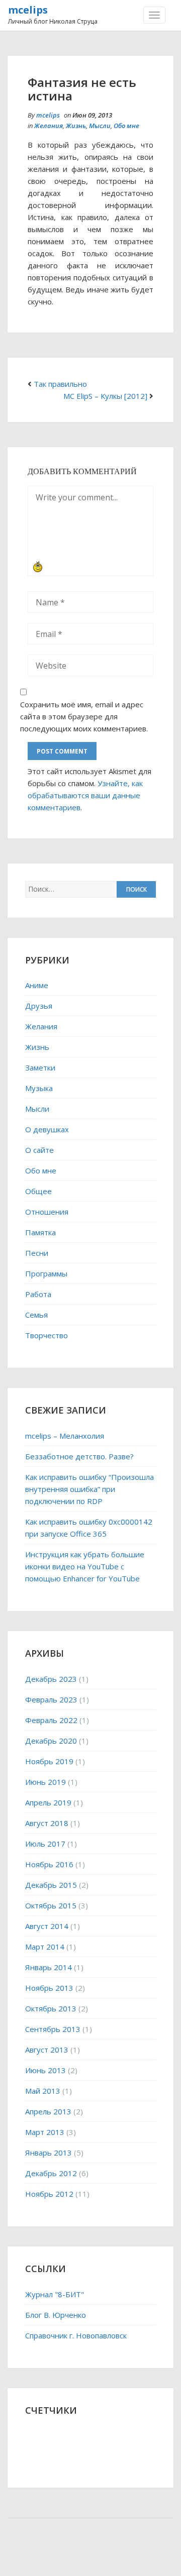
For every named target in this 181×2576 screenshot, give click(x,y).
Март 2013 (45, 2132)
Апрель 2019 (48, 1802)
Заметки (40, 1067)
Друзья (39, 1006)
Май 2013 (43, 2091)
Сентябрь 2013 (53, 2029)
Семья (36, 1315)
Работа (38, 1294)
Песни (37, 1253)
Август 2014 (47, 1926)
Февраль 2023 (51, 1699)
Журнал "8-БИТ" (55, 2294)
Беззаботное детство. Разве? (79, 1456)
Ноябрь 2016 (49, 1864)
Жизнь (76, 126)
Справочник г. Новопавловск (76, 2335)
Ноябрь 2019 (49, 1761)
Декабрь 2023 (51, 1679)
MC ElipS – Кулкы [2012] (105, 396)
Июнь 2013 (46, 2070)
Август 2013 (47, 2050)
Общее (38, 1191)
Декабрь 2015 (51, 1885)
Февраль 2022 (51, 1720)
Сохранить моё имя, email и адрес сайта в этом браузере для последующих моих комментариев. (84, 716)
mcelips (28, 10)
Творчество (47, 1335)
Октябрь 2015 (51, 1905)
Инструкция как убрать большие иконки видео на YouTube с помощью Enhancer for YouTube (85, 1566)
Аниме (37, 985)
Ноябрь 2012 (49, 2194)
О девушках (47, 1129)
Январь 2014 (49, 1967)
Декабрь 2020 (51, 1741)
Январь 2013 (49, 2153)
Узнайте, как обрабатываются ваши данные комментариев (85, 795)
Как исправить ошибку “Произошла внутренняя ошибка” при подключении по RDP (89, 1489)
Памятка (40, 1232)
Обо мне (126, 126)
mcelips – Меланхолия (65, 1436)
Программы (46, 1273)
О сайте (39, 1150)
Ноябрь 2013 (49, 1988)
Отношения (47, 1212)
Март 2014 (45, 1947)
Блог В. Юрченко (56, 2315)
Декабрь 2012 (51, 2173)
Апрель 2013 (48, 2111)
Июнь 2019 (46, 1782)
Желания (49, 126)
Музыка (39, 1088)
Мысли (100, 126)
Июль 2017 (45, 1844)
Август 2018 (47, 1823)
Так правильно (60, 384)
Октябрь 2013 (51, 2008)
